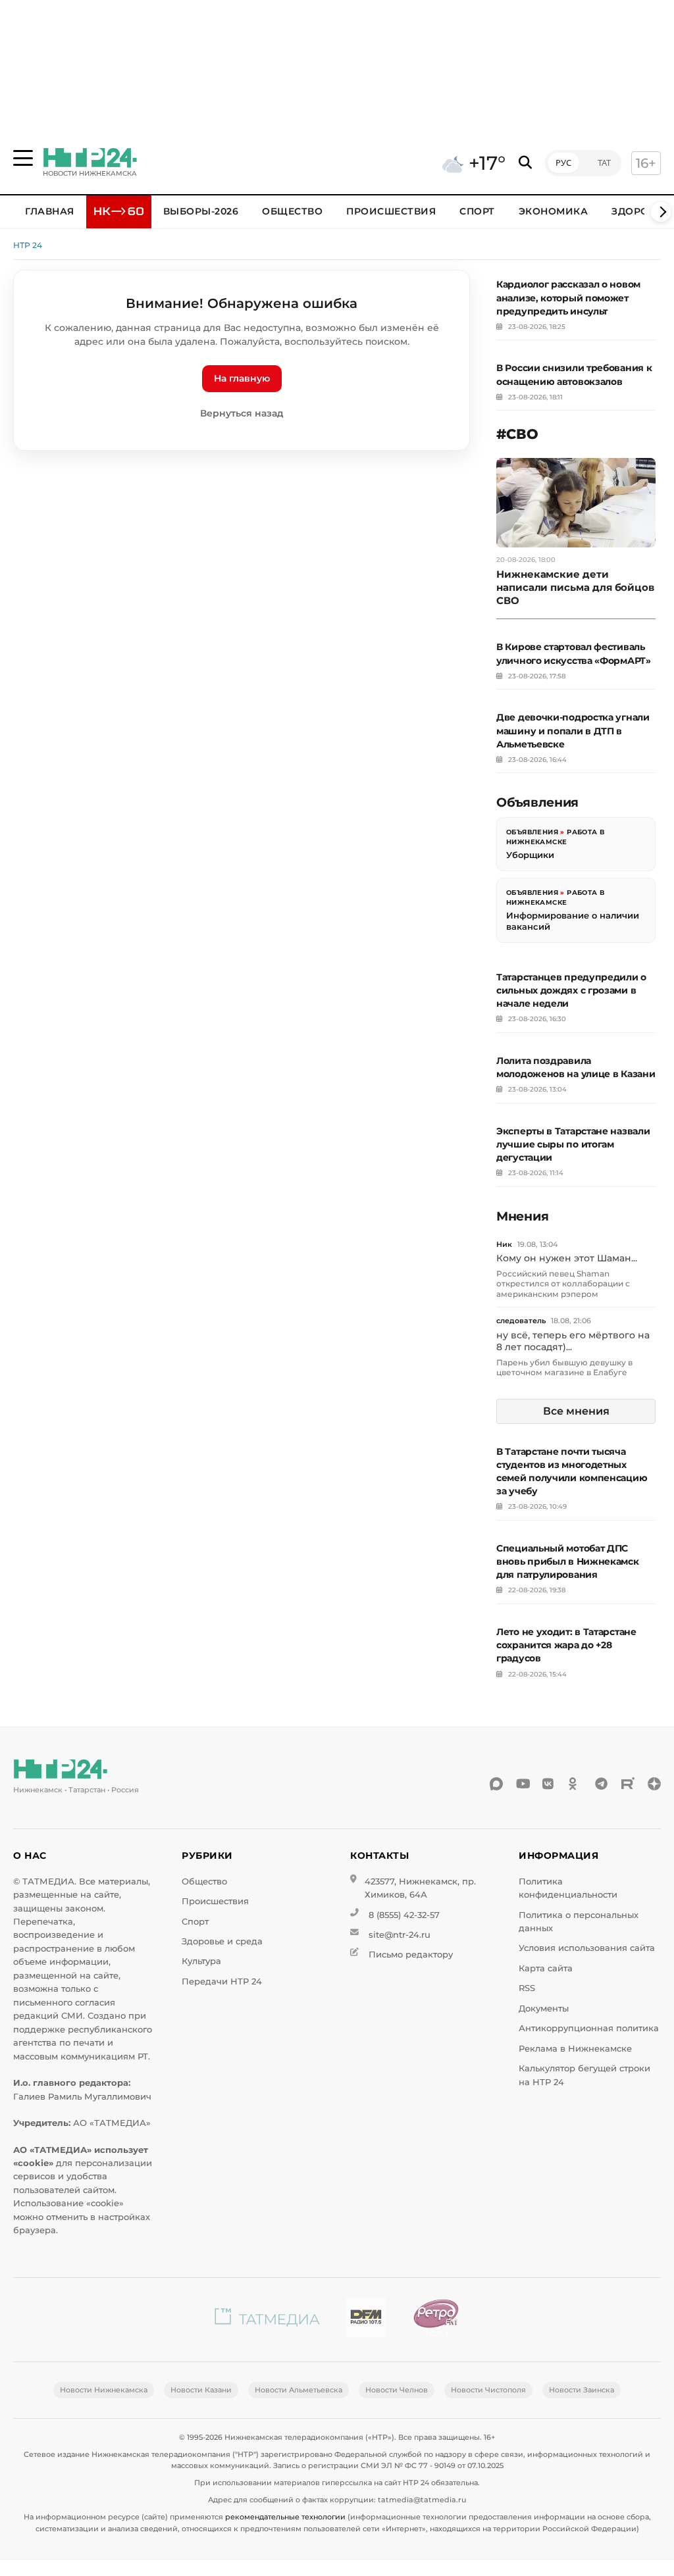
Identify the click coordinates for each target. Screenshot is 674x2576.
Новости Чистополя (488, 2390)
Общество (292, 211)
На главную (242, 378)
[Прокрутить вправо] (661, 212)
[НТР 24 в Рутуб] (628, 1784)
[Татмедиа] (267, 2320)
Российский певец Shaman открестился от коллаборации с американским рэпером (563, 1284)
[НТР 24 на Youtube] (523, 1784)
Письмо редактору (411, 1955)
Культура (201, 1961)
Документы (544, 2008)
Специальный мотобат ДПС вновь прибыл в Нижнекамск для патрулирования (568, 1561)
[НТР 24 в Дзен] (654, 1784)
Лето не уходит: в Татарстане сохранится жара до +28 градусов (566, 1645)
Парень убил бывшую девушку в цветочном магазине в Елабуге (564, 1368)
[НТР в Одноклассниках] (575, 1784)
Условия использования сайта (587, 1948)
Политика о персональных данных (579, 1922)
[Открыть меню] (23, 158)
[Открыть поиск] (525, 163)
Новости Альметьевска (298, 2390)
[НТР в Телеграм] (602, 1784)
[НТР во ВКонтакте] (549, 1784)
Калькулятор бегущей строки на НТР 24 (584, 2075)
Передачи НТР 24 (222, 1982)
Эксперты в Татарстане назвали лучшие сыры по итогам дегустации (573, 1144)
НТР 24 (28, 245)
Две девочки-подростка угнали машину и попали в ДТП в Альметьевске (573, 730)
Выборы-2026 (201, 211)
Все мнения (576, 1411)
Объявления (532, 832)
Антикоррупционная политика (589, 2028)
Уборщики (530, 855)
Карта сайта (546, 1968)
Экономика (554, 211)
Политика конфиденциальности (568, 1888)
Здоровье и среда (222, 1941)
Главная (50, 211)
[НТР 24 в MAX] (496, 1784)
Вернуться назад (242, 413)
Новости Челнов (397, 2390)
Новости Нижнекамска (104, 2390)
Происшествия (391, 211)
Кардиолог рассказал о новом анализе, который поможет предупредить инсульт (568, 297)
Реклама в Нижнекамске (575, 2049)
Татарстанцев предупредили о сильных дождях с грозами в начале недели (571, 990)
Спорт (477, 211)
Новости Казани (201, 2390)
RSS (527, 1988)
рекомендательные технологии (285, 2517)
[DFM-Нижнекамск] (366, 2320)
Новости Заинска (582, 2390)
